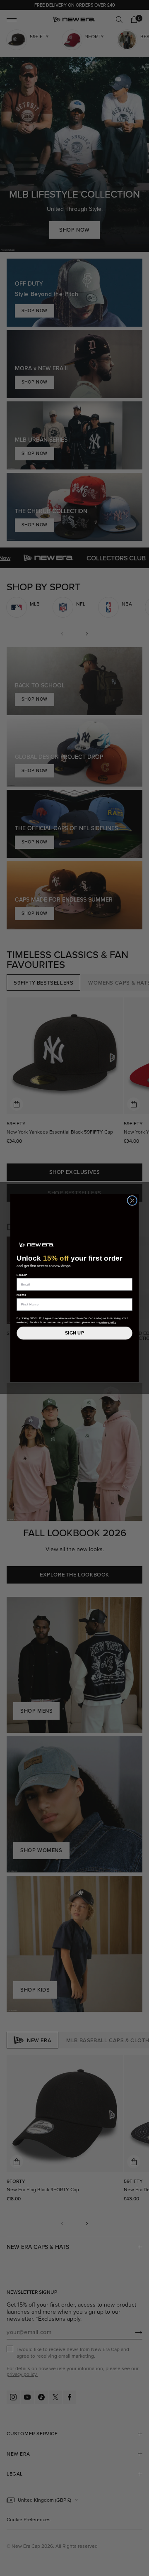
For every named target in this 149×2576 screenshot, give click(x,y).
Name (22, 1295)
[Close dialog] (132, 1200)
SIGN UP (74, 1333)
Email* (22, 1275)
